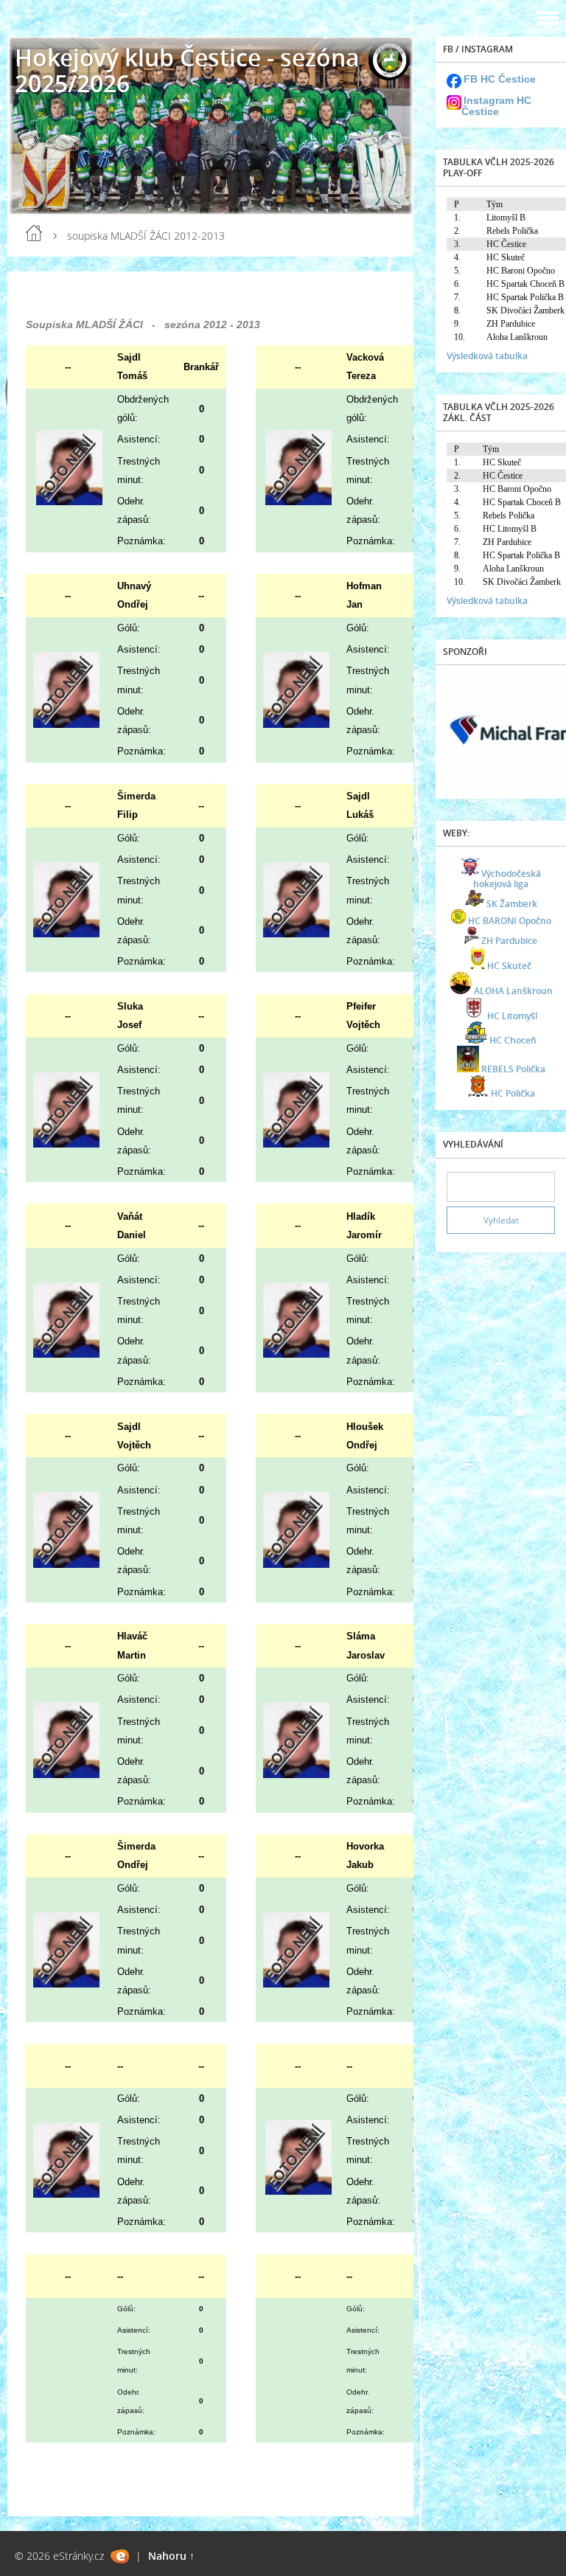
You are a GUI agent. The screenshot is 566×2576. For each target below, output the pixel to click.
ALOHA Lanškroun (513, 991)
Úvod (34, 233)
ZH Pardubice (509, 941)
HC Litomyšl (512, 1016)
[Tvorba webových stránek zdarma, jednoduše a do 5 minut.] (120, 2556)
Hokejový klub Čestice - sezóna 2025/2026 (187, 70)
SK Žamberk (512, 904)
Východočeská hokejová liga (507, 879)
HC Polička (513, 1093)
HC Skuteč (509, 966)
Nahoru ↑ (171, 2556)
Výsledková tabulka (487, 356)
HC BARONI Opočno (510, 921)
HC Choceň (513, 1040)
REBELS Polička (513, 1069)
